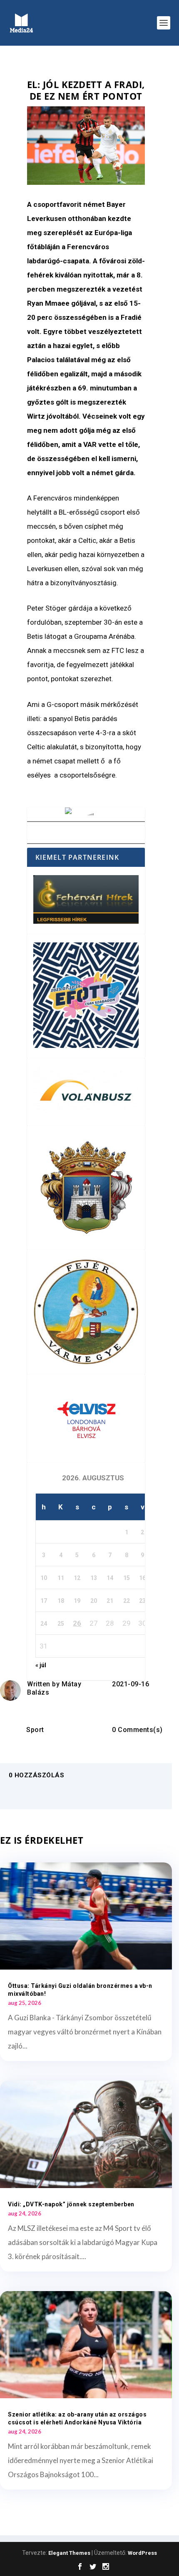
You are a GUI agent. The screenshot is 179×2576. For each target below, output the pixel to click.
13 (94, 1578)
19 (77, 1601)
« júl (41, 1665)
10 (44, 1578)
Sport (35, 1730)
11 (61, 1578)
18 (61, 1601)
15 (127, 1578)
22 (127, 1601)
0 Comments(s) (137, 1730)
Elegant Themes (69, 2553)
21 (110, 1601)
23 (142, 1601)
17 (44, 1601)
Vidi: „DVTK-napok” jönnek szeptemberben (71, 2204)
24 (44, 1624)
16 (142, 1578)
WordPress (142, 2553)
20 (94, 1601)
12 (77, 1578)
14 (110, 1578)
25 (61, 1624)
